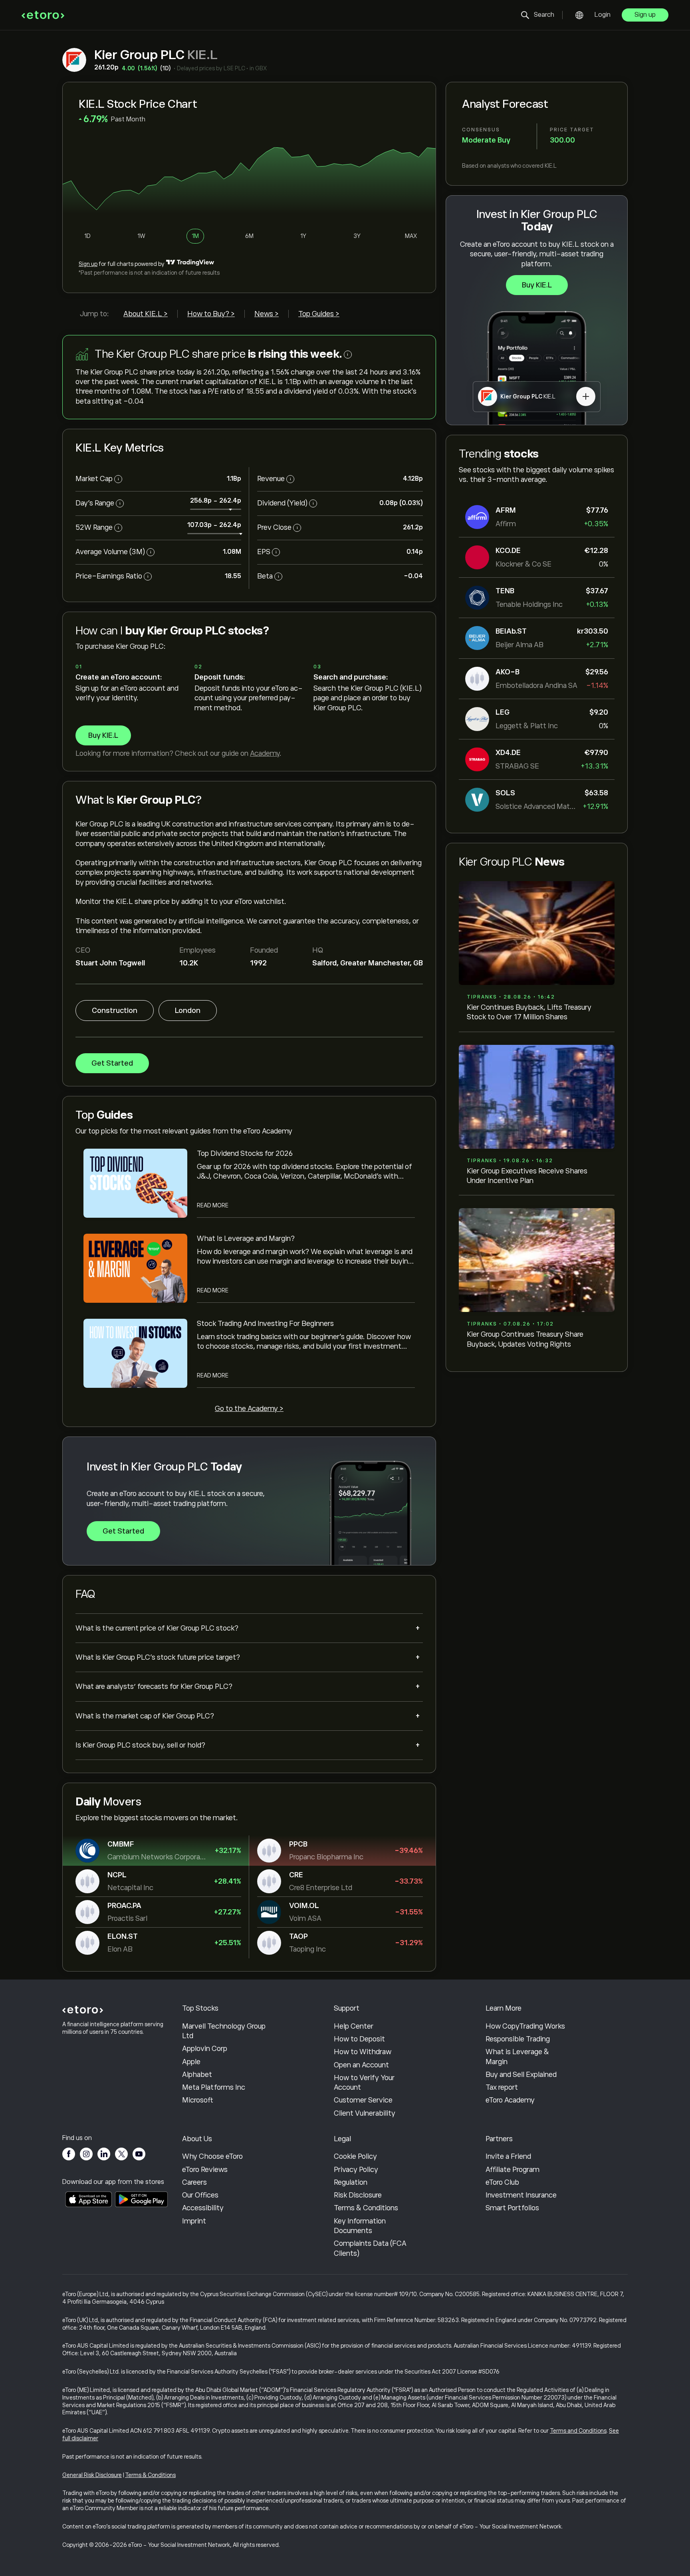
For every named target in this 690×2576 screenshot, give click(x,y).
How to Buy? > (211, 314)
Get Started (112, 1063)
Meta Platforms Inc (214, 2087)
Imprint (194, 2221)
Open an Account (361, 2065)
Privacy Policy (356, 2170)
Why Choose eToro (212, 2156)
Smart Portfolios (512, 2208)
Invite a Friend (508, 2156)
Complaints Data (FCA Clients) (370, 2248)
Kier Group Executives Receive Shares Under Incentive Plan (527, 1176)
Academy (265, 753)
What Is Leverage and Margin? (246, 1238)
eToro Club (502, 2182)
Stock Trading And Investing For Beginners (265, 1324)
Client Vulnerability (365, 2113)
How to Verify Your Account (364, 2083)
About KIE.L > (146, 314)
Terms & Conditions (366, 2208)
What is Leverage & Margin (517, 2057)
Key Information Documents (360, 2226)
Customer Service (363, 2100)
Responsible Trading (518, 2039)
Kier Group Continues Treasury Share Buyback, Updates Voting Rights (525, 1339)
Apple (191, 2062)
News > (267, 314)
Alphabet (197, 2075)
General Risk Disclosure (92, 2475)
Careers (194, 2182)
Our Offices (200, 2195)
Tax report (502, 2087)
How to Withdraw (363, 2052)
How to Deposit (359, 2039)
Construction (115, 1011)
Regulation (351, 2182)
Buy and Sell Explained (521, 2075)
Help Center (354, 2026)
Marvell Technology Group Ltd (224, 2031)
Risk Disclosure (358, 2195)
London (188, 1011)
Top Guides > (319, 314)
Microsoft (198, 2100)
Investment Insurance (521, 2195)
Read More (213, 1205)
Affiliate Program (513, 2170)
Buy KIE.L (537, 285)
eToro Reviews (205, 2170)
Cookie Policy (355, 2156)
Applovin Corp (205, 2049)
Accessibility (203, 2208)
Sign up (645, 15)
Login (603, 15)
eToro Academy (510, 2100)
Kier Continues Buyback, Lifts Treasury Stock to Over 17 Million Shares (529, 1012)
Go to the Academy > (249, 1409)
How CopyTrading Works (525, 2026)
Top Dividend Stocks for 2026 (245, 1153)
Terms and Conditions (578, 2431)
